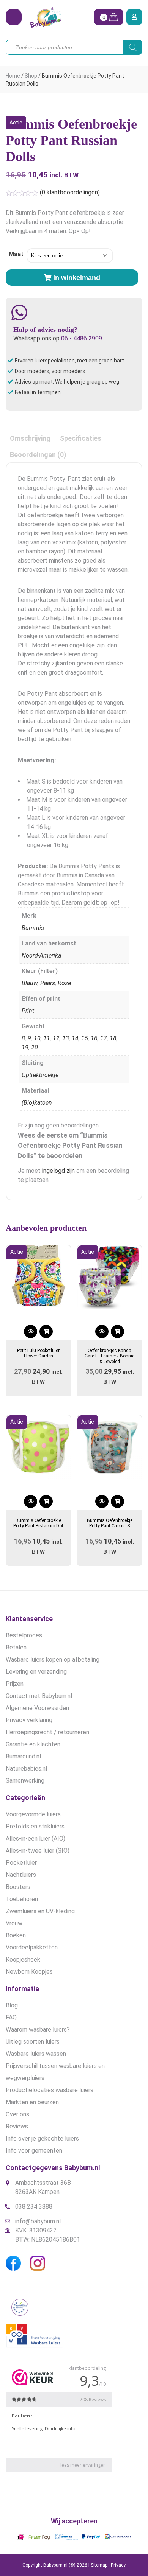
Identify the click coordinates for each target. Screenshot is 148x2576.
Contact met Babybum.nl (39, 1696)
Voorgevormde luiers (33, 1814)
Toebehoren (22, 1899)
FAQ (11, 2017)
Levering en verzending (36, 1672)
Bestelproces (24, 1635)
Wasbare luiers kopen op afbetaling (53, 1660)
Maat (16, 254)
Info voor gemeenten (34, 2151)
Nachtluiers (21, 1875)
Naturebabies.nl (26, 1768)
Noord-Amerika (41, 955)
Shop (31, 76)
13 (66, 1038)
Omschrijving (30, 438)
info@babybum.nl (38, 2221)
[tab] (30, 438)
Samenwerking (25, 1781)
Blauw (30, 983)
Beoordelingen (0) (38, 455)
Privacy (118, 2565)
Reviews (17, 2126)
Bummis (33, 928)
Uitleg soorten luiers (33, 2042)
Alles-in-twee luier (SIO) (38, 1851)
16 (94, 1038)
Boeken (16, 1935)
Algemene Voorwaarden (37, 1708)
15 (85, 1038)
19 (25, 1047)
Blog (12, 2005)
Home (13, 76)
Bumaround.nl (23, 1756)
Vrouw (14, 1923)
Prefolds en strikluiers (35, 1826)
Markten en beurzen (32, 2102)
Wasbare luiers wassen (36, 2054)
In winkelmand (77, 278)
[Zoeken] (133, 47)
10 (37, 1038)
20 (35, 1047)
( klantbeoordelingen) (70, 192)
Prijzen (15, 1684)
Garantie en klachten (33, 1744)
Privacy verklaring (29, 1720)
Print (28, 1011)
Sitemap (99, 2565)
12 (56, 1038)
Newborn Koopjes (29, 1972)
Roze (64, 983)
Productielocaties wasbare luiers (50, 2090)
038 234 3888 (34, 2207)
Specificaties (81, 438)
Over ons (17, 2114)
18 (113, 1038)
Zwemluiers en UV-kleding (40, 1911)
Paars (48, 983)
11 (47, 1038)
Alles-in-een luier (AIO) (35, 1838)
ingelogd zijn (58, 1171)
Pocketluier (21, 1863)
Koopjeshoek (23, 1960)
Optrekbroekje (40, 1075)
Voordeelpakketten (32, 1947)
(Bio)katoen (37, 1103)
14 (75, 1038)
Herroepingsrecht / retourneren (47, 1732)
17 (104, 1038)
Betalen (16, 1647)
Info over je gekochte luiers (42, 2138)
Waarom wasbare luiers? (38, 2030)
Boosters (18, 1887)
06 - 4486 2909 (82, 338)
